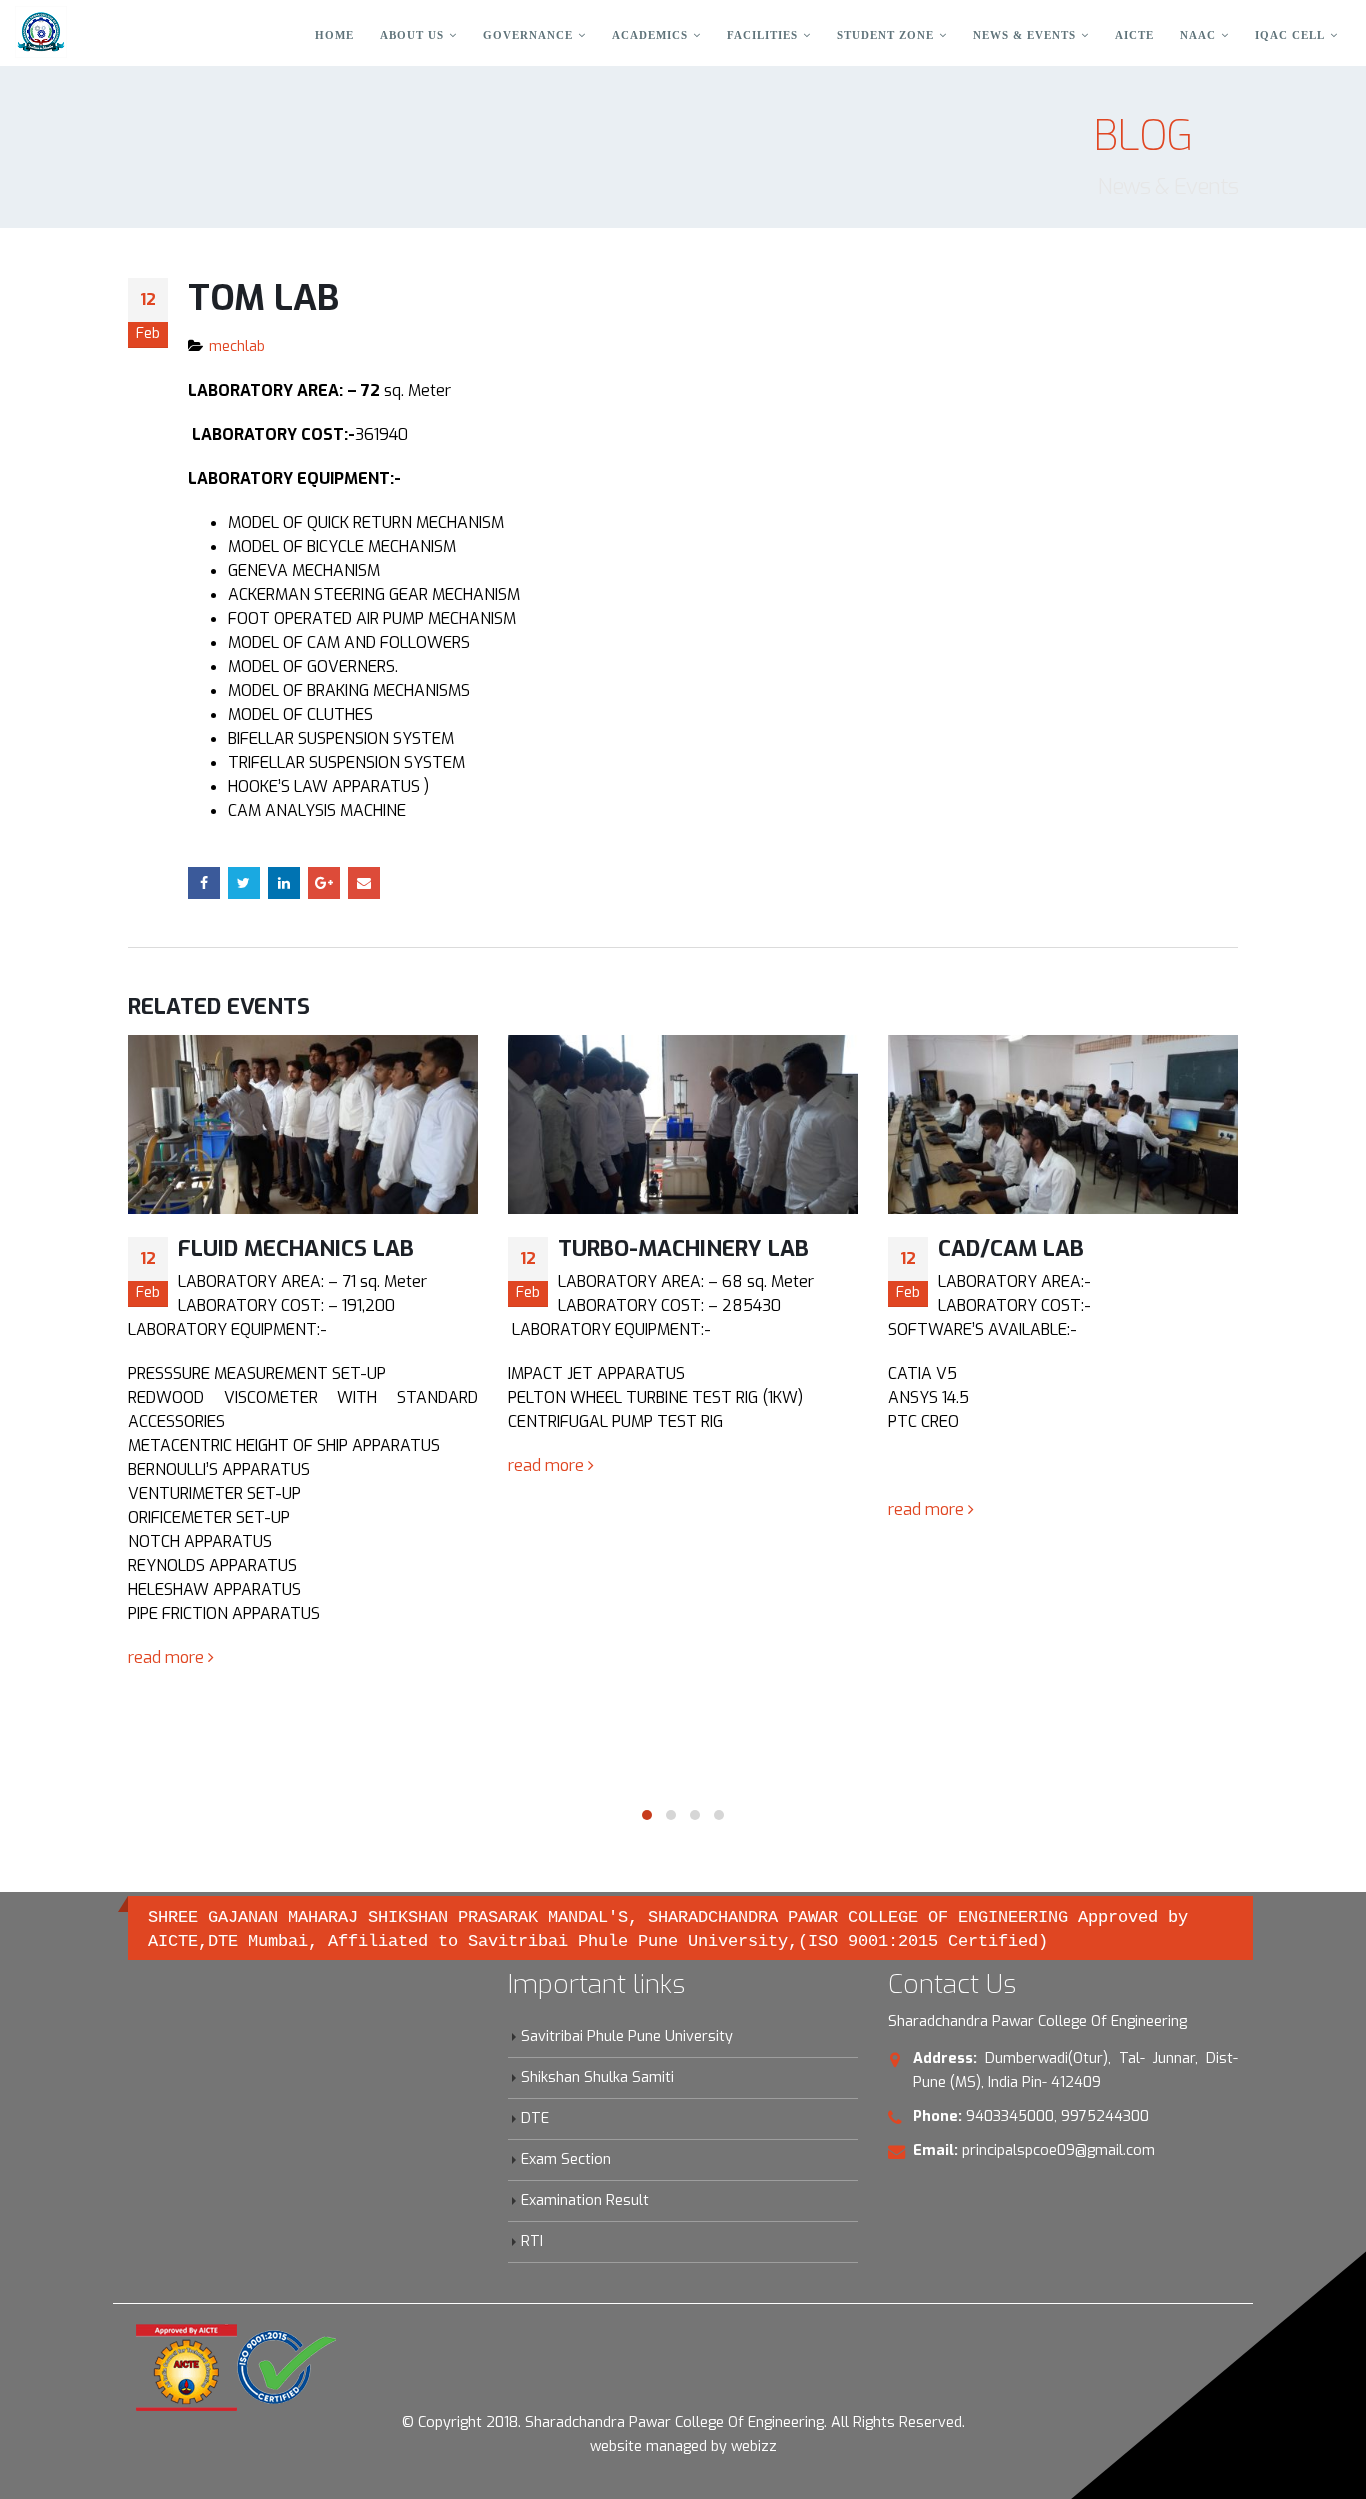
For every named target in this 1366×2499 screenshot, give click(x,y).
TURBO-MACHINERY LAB (683, 1248)
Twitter (244, 883)
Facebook (204, 883)
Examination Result (585, 2200)
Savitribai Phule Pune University (627, 2036)
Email (364, 883)
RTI (532, 2241)
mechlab (237, 346)
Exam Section (566, 2159)
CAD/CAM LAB (1011, 1248)
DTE (535, 2118)
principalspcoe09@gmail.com (1058, 2150)
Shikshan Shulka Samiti (597, 2077)
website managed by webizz (683, 2446)
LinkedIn (284, 883)
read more (168, 1657)
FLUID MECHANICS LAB (296, 1248)
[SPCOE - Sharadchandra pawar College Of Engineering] (41, 32)
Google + (324, 883)
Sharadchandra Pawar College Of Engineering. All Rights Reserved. (745, 2422)
